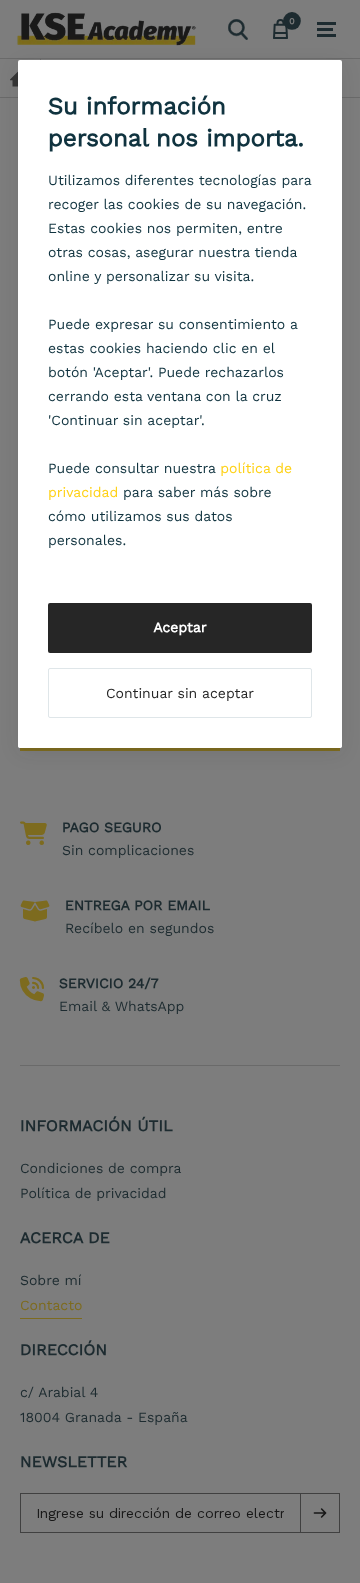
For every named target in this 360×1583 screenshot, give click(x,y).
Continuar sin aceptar (180, 694)
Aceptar (179, 628)
